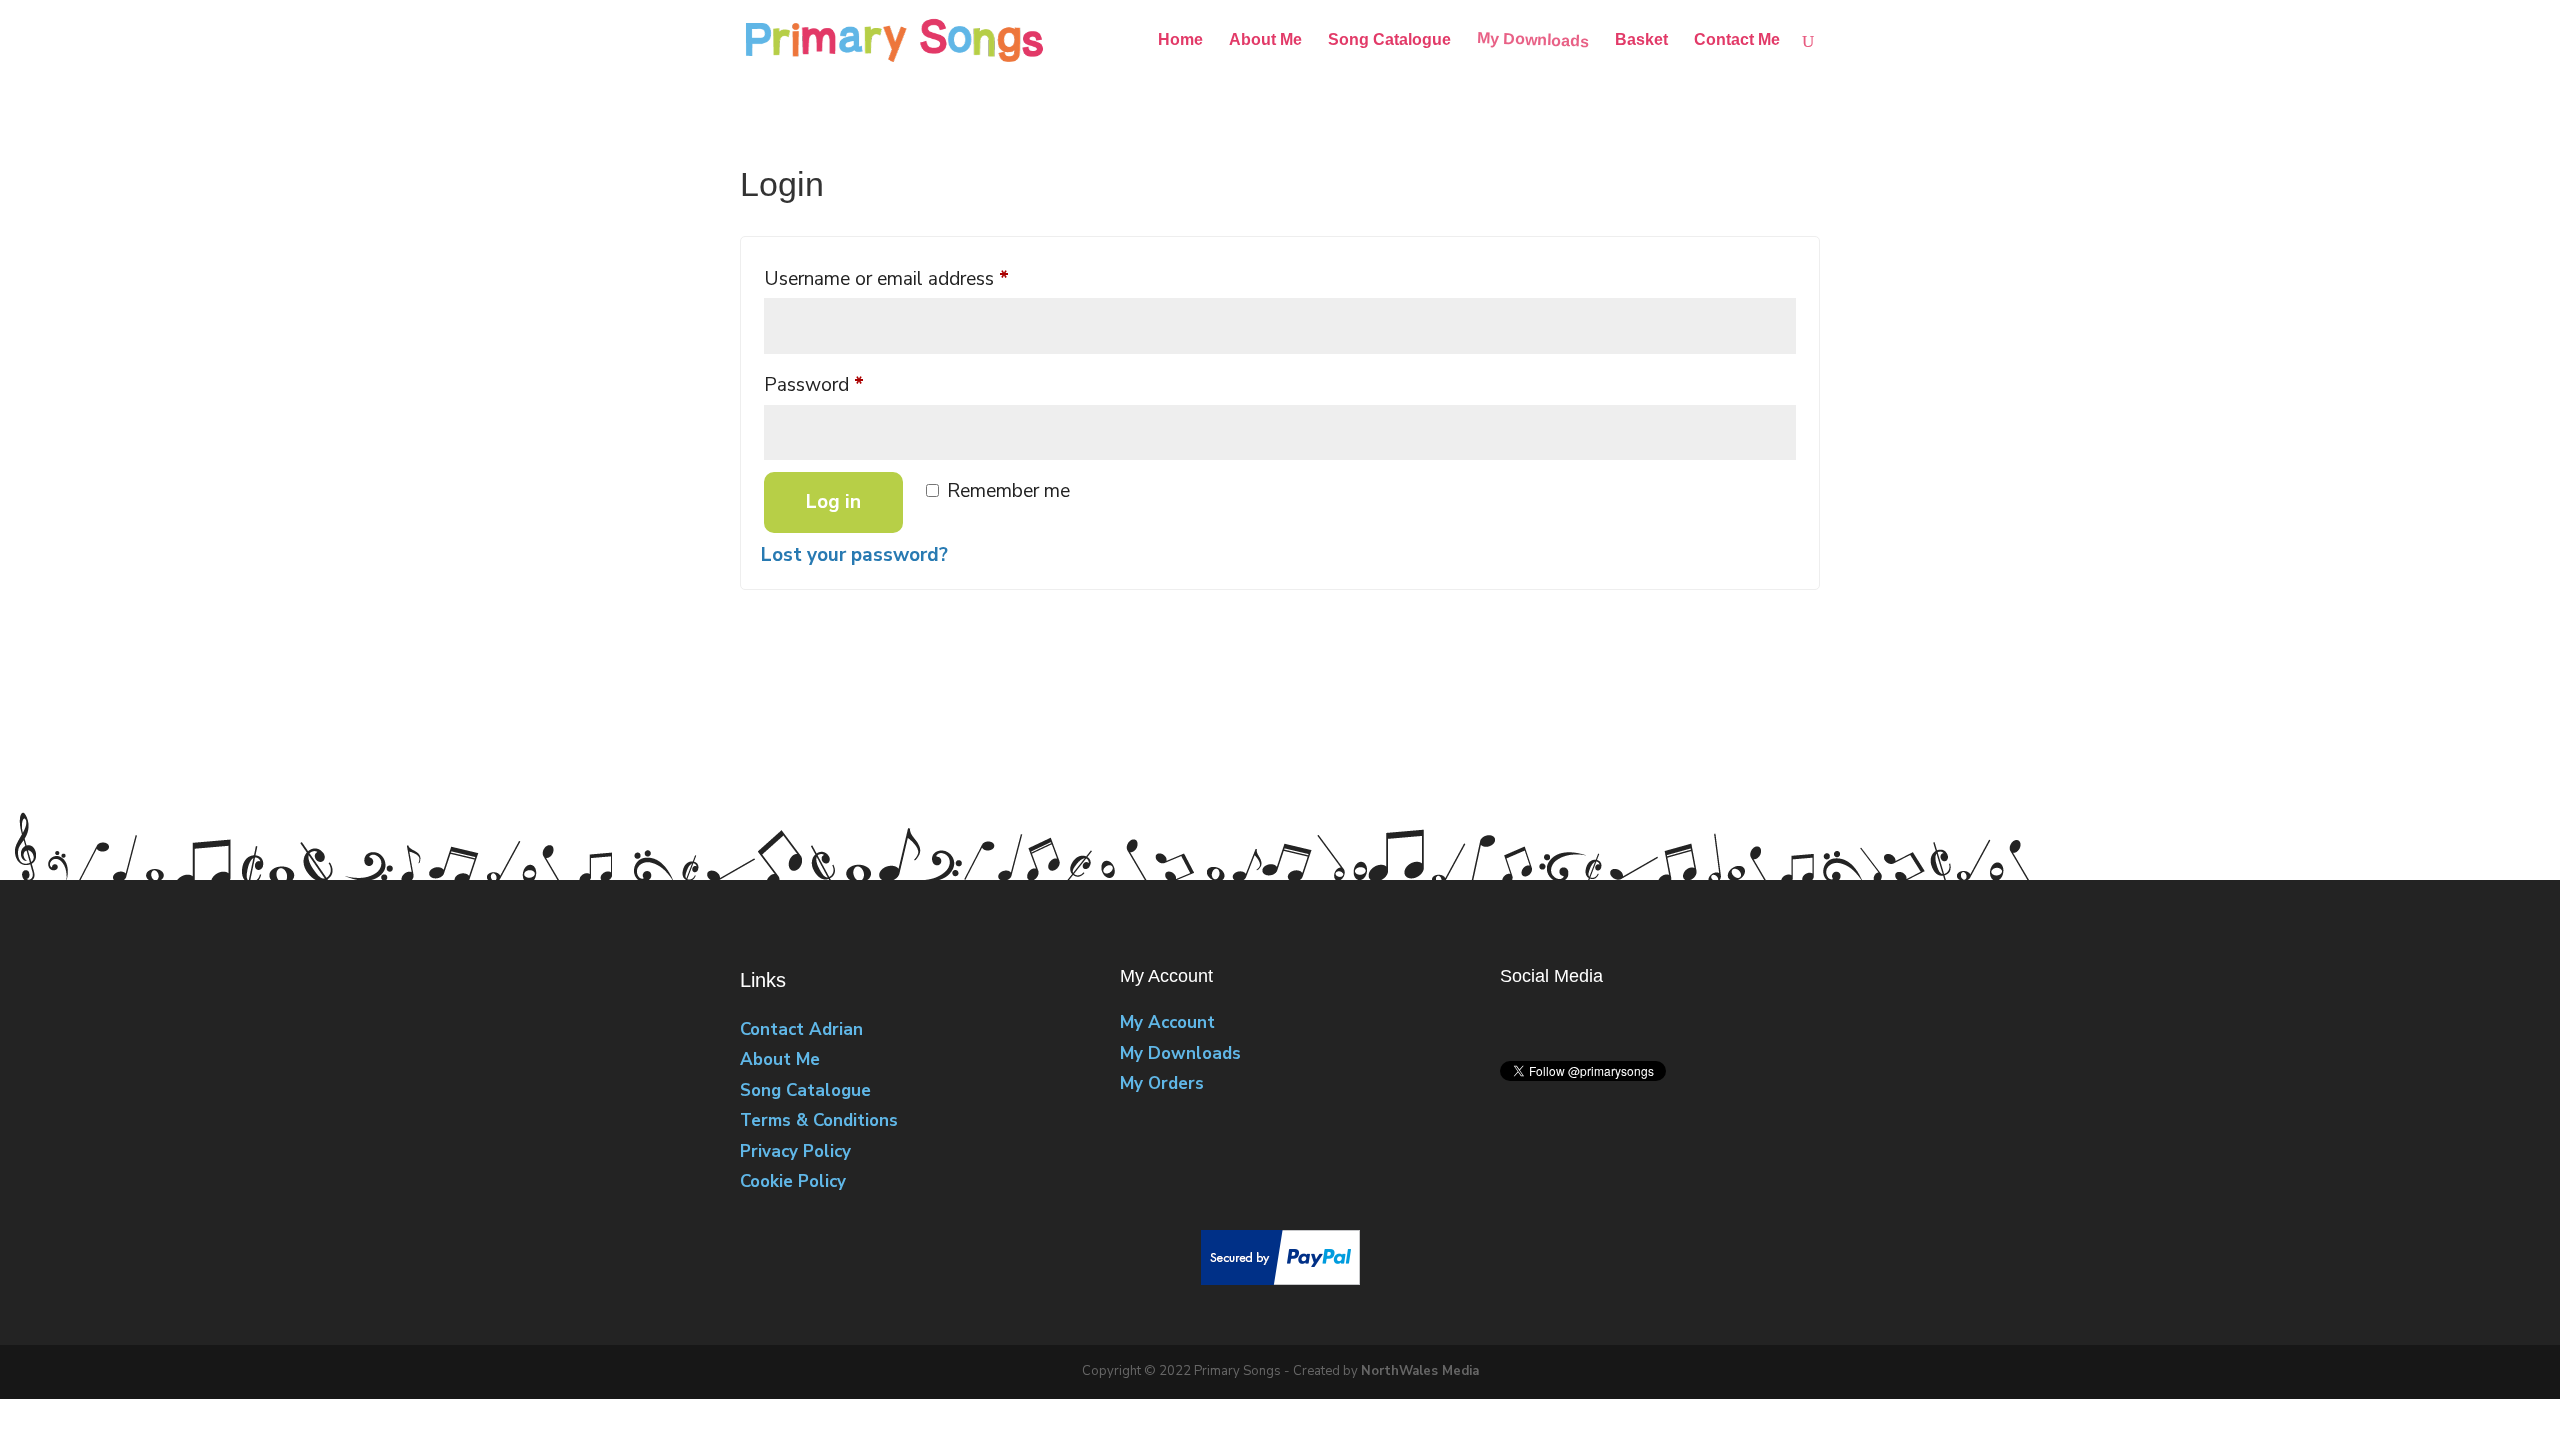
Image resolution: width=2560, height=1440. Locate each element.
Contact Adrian (801, 1029)
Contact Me (1737, 40)
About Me (1265, 40)
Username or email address (923, 278)
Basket (1641, 40)
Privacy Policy (795, 1151)
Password (851, 384)
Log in (833, 502)
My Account (1167, 1022)
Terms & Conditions (819, 1120)
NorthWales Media (1420, 1371)
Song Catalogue (1389, 40)
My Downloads (1533, 40)
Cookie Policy (793, 1181)
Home (1180, 40)
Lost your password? (854, 555)
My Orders (1162, 1083)
